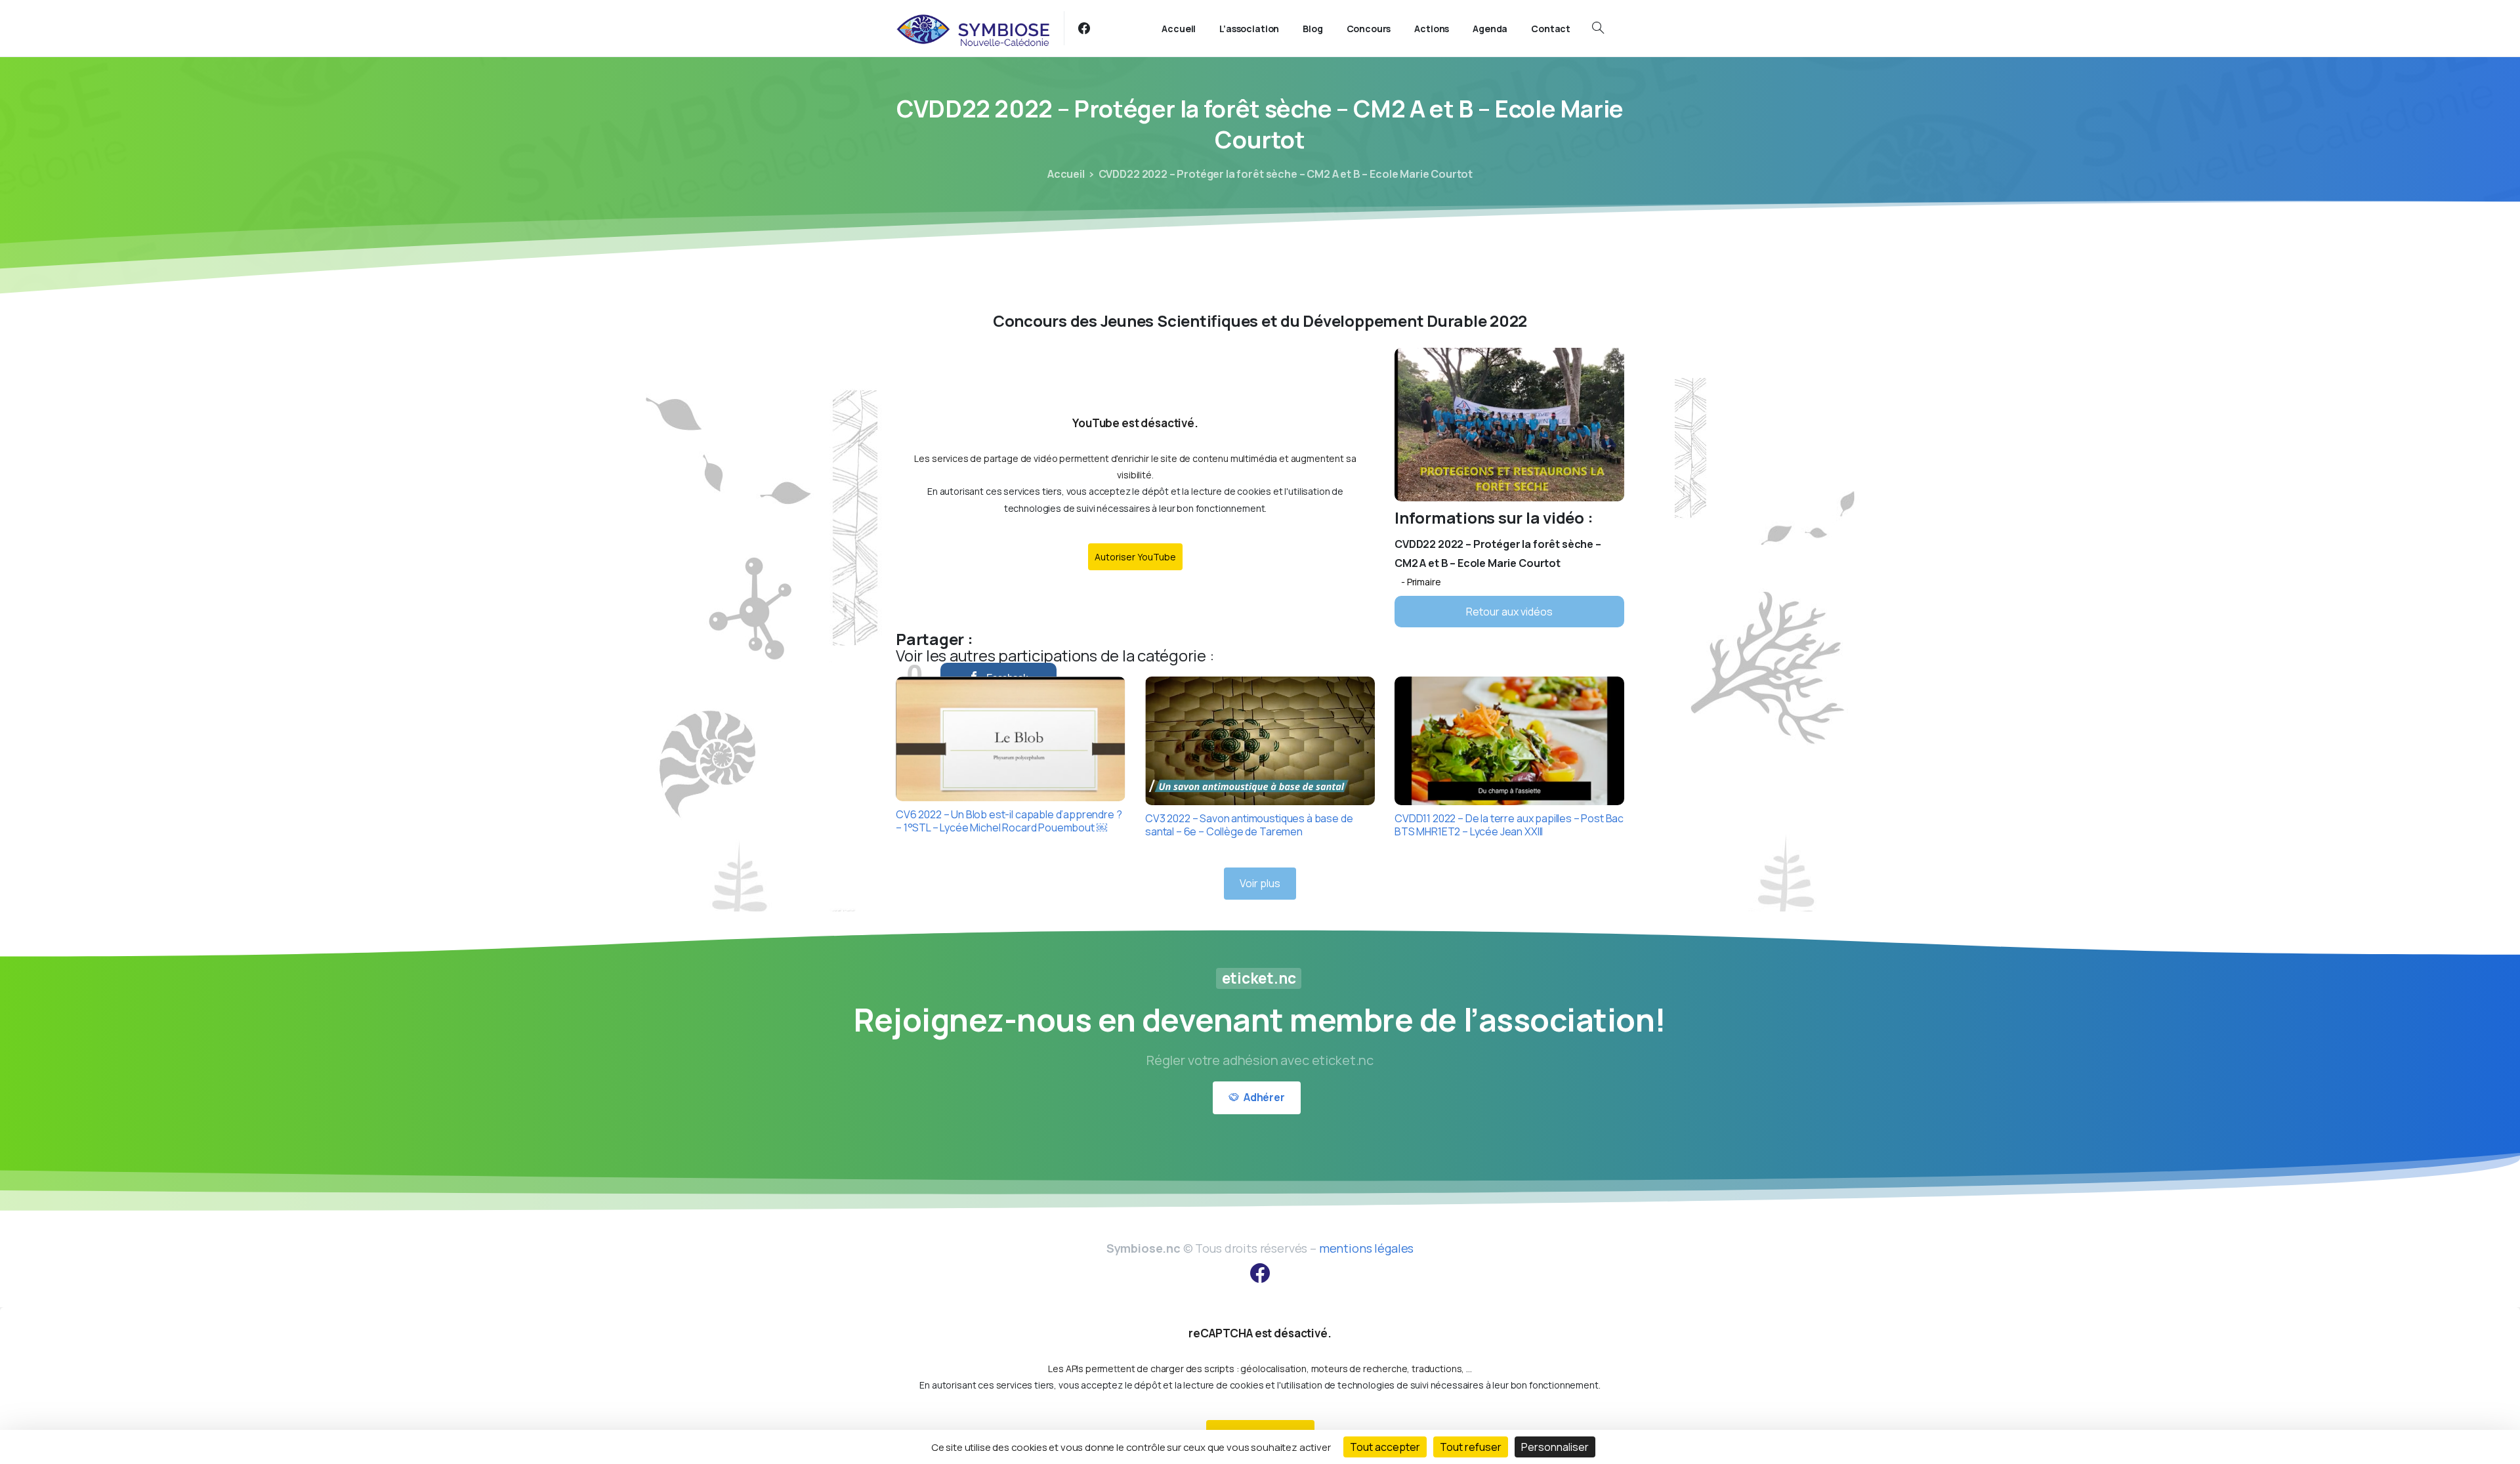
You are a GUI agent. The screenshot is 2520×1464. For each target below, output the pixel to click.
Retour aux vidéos (1509, 612)
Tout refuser (1471, 1447)
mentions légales (1366, 1248)
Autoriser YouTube (1135, 557)
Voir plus (1260, 883)
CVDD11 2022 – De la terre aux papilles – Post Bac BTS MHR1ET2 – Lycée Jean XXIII (1509, 825)
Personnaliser (1555, 1447)
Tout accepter (1385, 1447)
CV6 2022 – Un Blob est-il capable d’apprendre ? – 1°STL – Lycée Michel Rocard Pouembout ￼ (1009, 821)
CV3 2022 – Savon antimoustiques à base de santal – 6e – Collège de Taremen (1249, 825)
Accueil (1066, 174)
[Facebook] (1084, 28)
